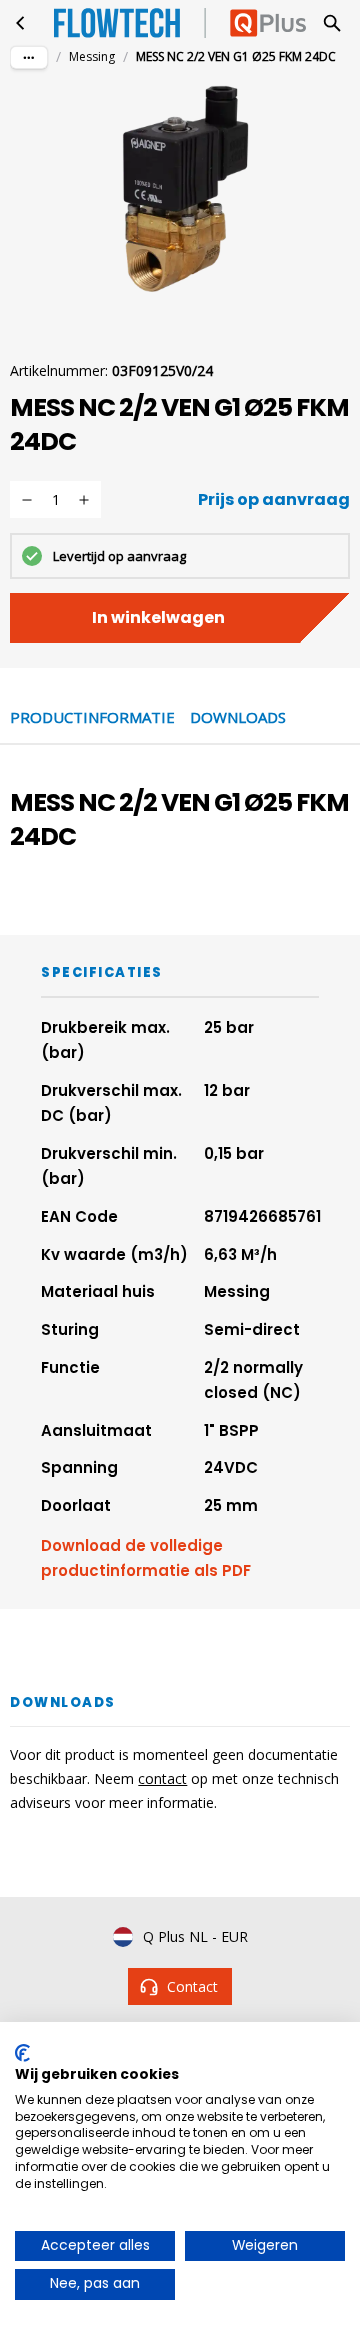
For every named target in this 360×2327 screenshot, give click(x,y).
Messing (92, 56)
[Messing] (21, 23)
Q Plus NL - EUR (195, 1936)
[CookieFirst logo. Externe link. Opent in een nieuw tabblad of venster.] (22, 2053)
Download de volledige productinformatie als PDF (146, 1558)
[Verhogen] (84, 500)
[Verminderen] (27, 500)
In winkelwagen (158, 617)
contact (162, 1778)
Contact (192, 1986)
